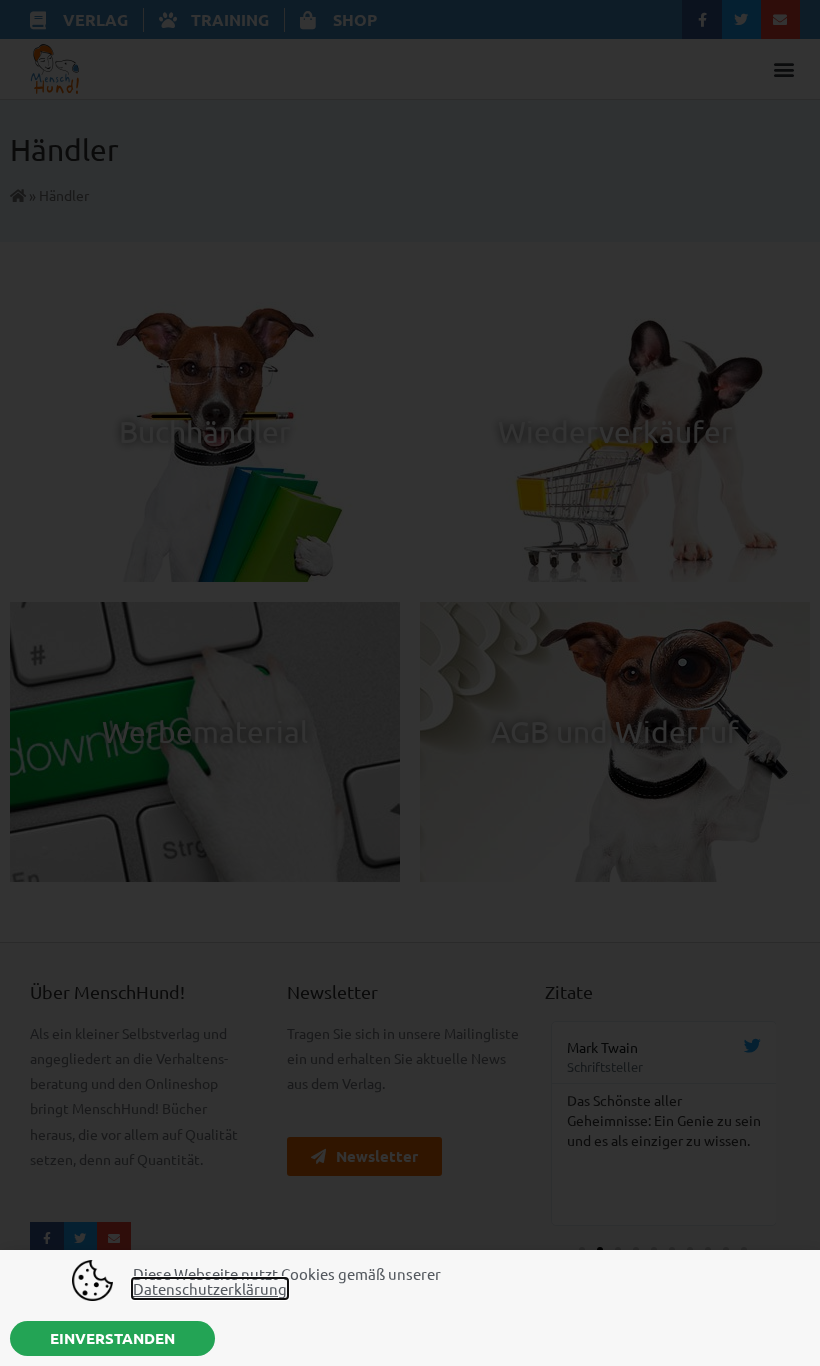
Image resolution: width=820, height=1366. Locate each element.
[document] (410, 683)
